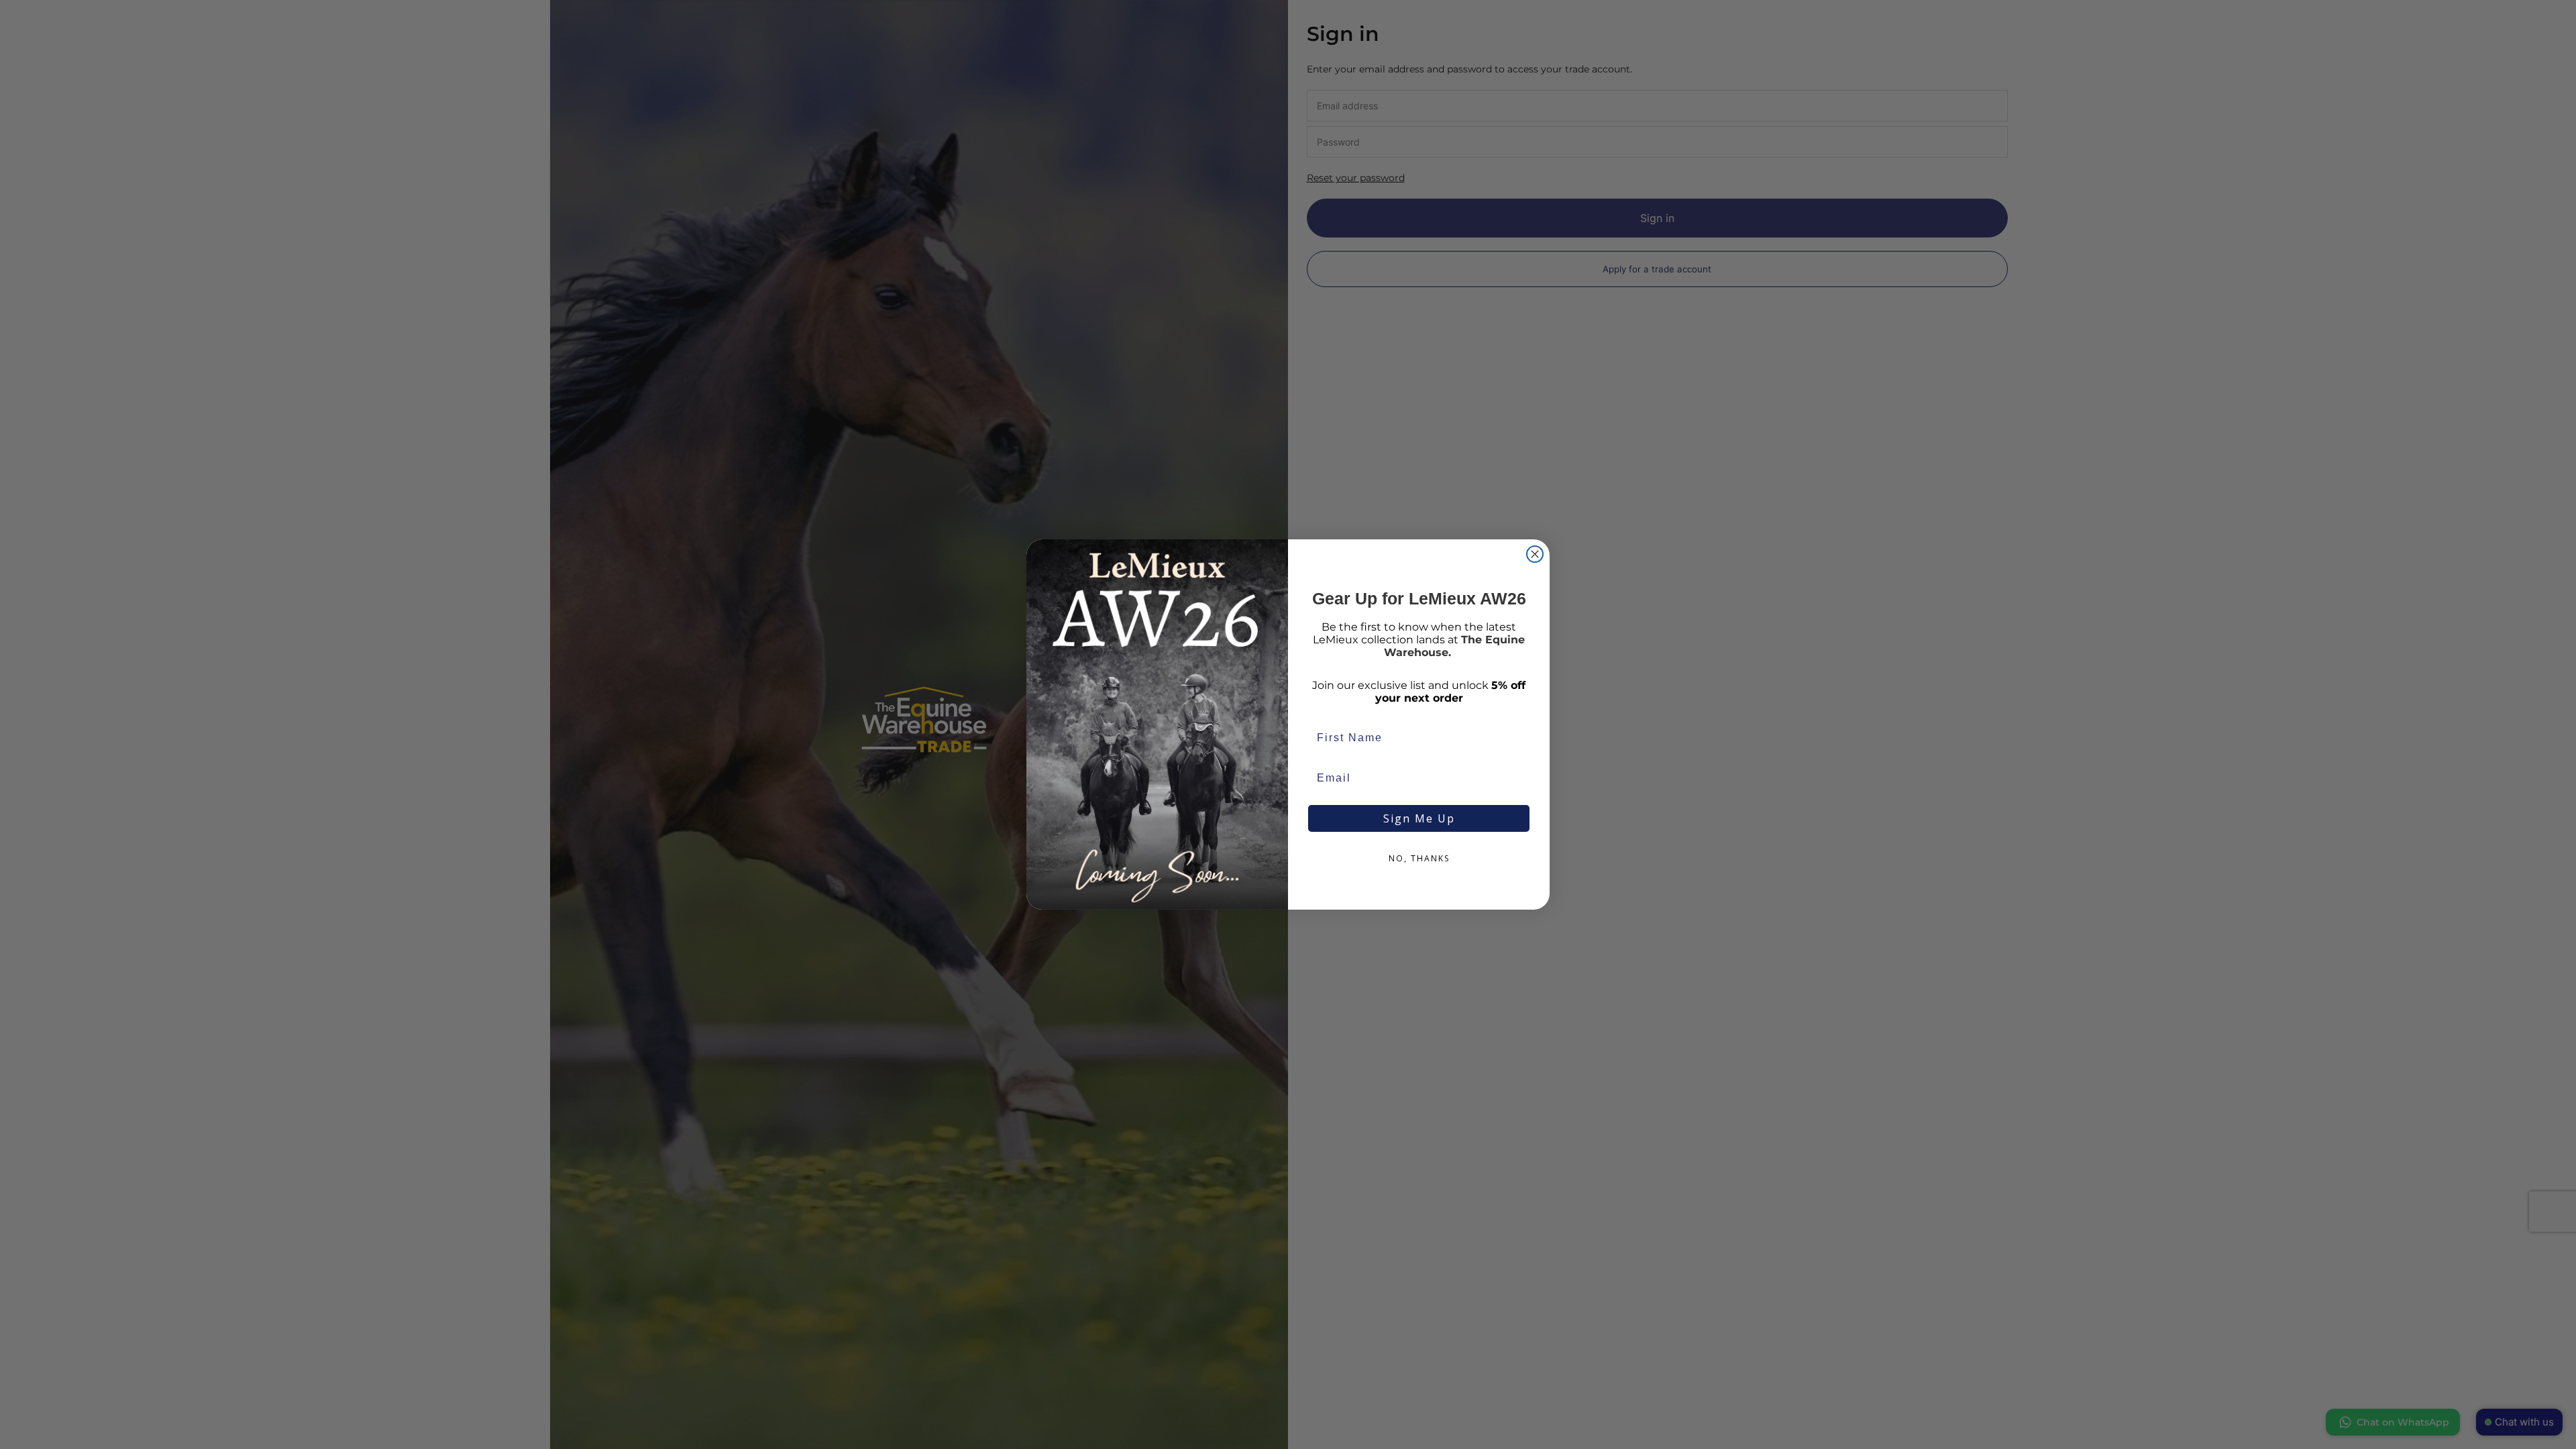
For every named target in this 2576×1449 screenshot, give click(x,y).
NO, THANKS (1419, 858)
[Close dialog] (1535, 554)
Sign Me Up (1419, 818)
